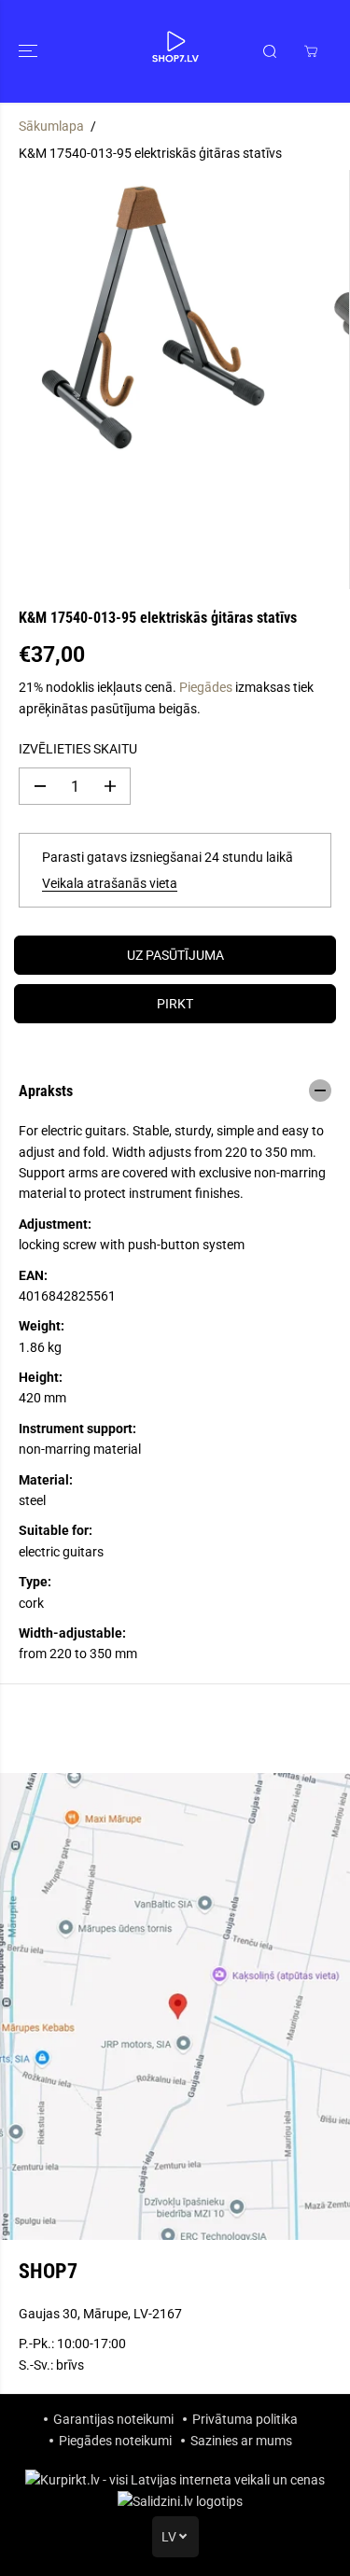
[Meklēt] (270, 51)
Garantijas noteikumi (113, 2419)
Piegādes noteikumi (115, 2441)
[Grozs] (311, 51)
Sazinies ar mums (241, 2441)
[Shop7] (175, 51)
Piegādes (206, 687)
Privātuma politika (245, 2419)
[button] (30, 51)
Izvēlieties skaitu (78, 749)
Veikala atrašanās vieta (110, 883)
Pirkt (175, 1004)
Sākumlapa (51, 126)
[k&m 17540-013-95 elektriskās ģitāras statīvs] (157, 317)
